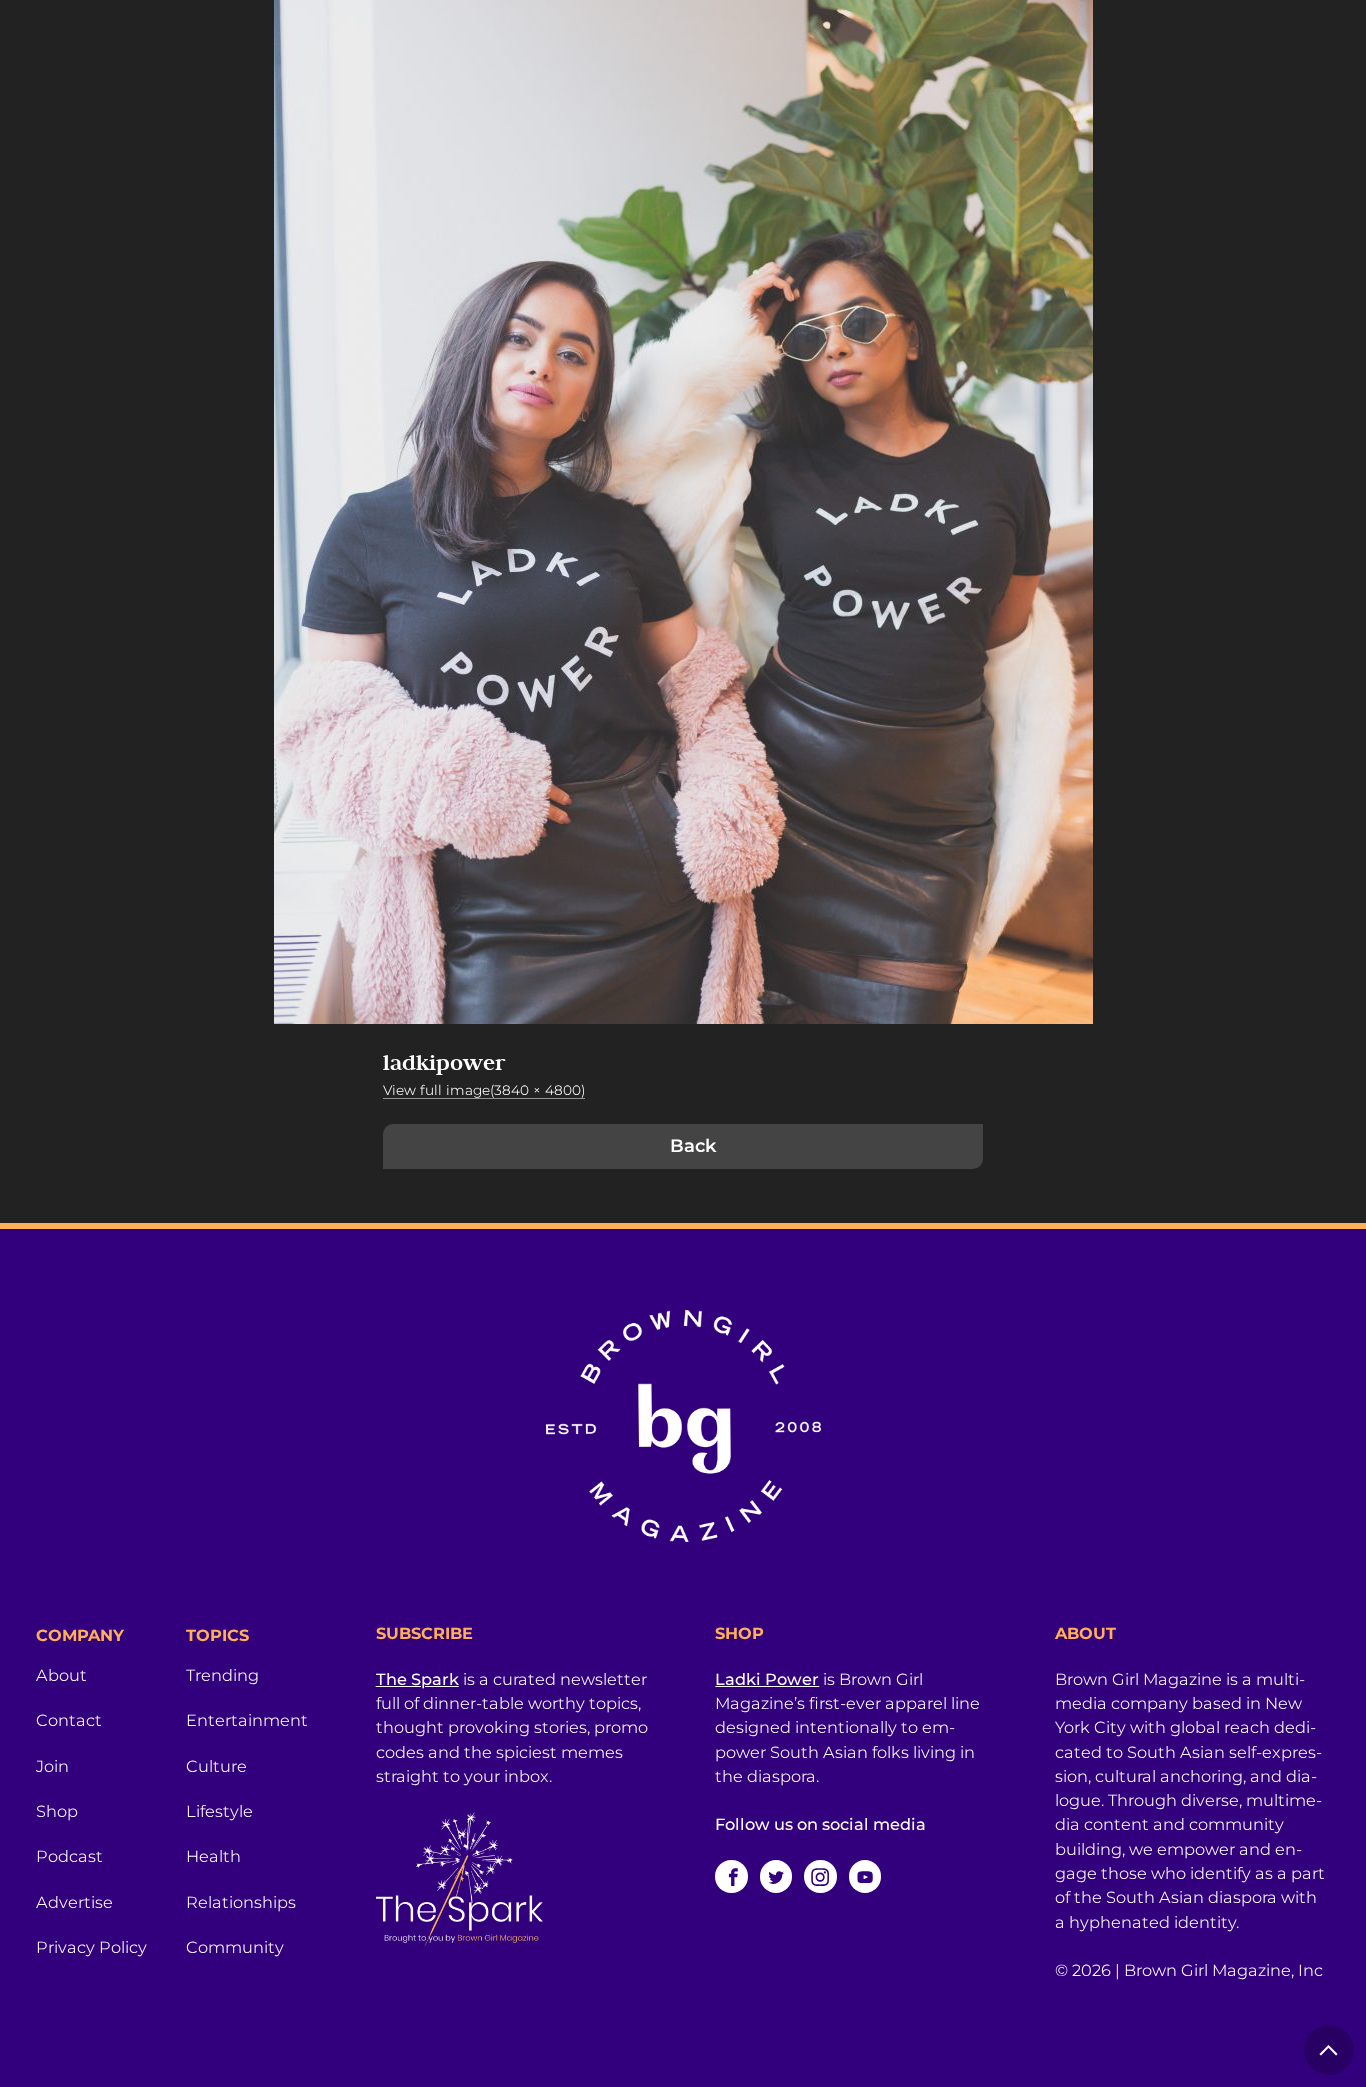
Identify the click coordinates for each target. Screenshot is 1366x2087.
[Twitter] (776, 1876)
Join (52, 1766)
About (61, 1675)
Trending (222, 1675)
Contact (69, 1720)
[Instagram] (820, 1876)
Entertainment (247, 1720)
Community (235, 1947)
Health (213, 1856)
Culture (216, 1766)
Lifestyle (219, 1811)
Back (693, 1146)
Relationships (241, 1902)
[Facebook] (731, 1876)
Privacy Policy (91, 1947)
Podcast (69, 1856)
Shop (57, 1811)
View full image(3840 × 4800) (484, 1090)
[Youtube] (865, 1876)
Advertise (74, 1902)
